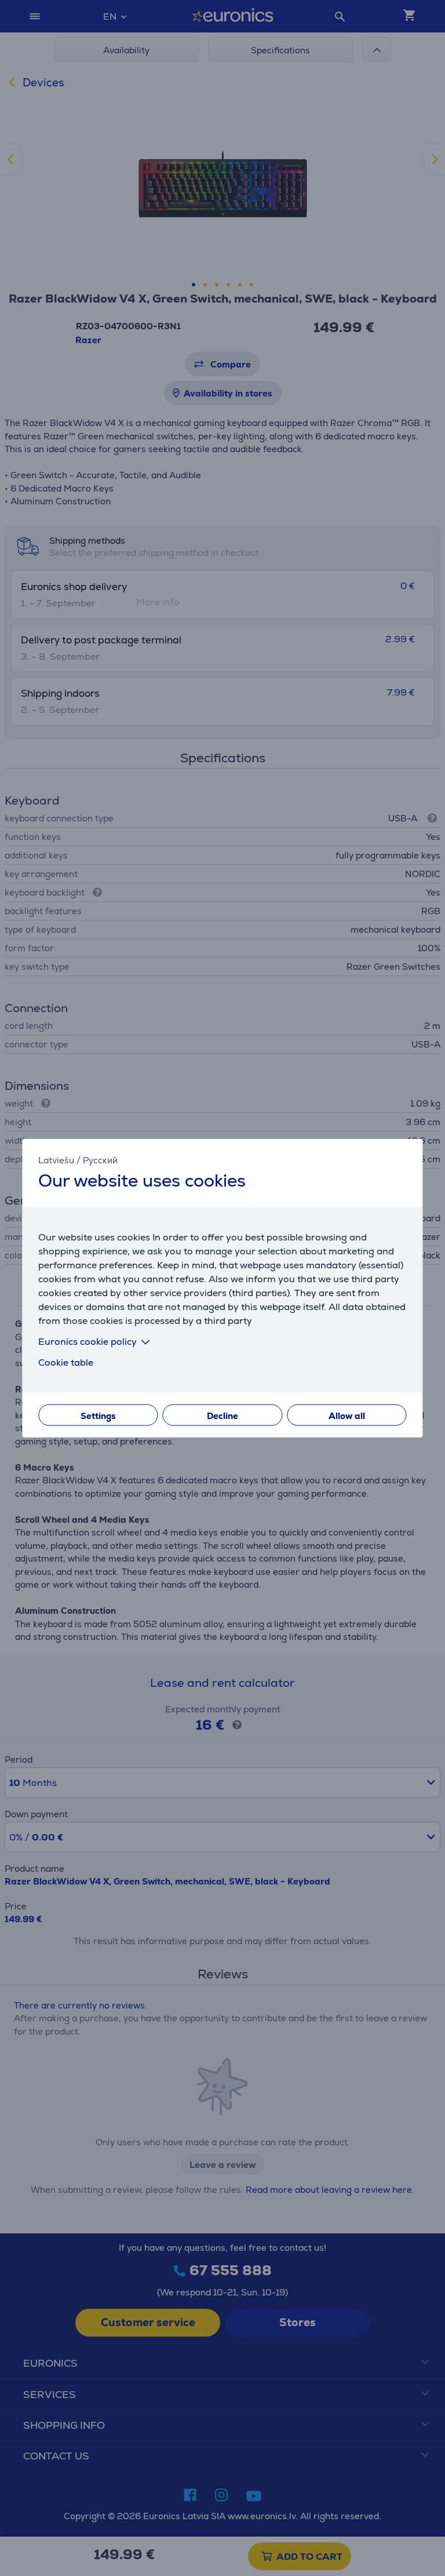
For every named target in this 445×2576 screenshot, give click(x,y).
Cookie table (66, 1362)
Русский (100, 1160)
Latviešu (56, 1160)
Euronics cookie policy (87, 1341)
